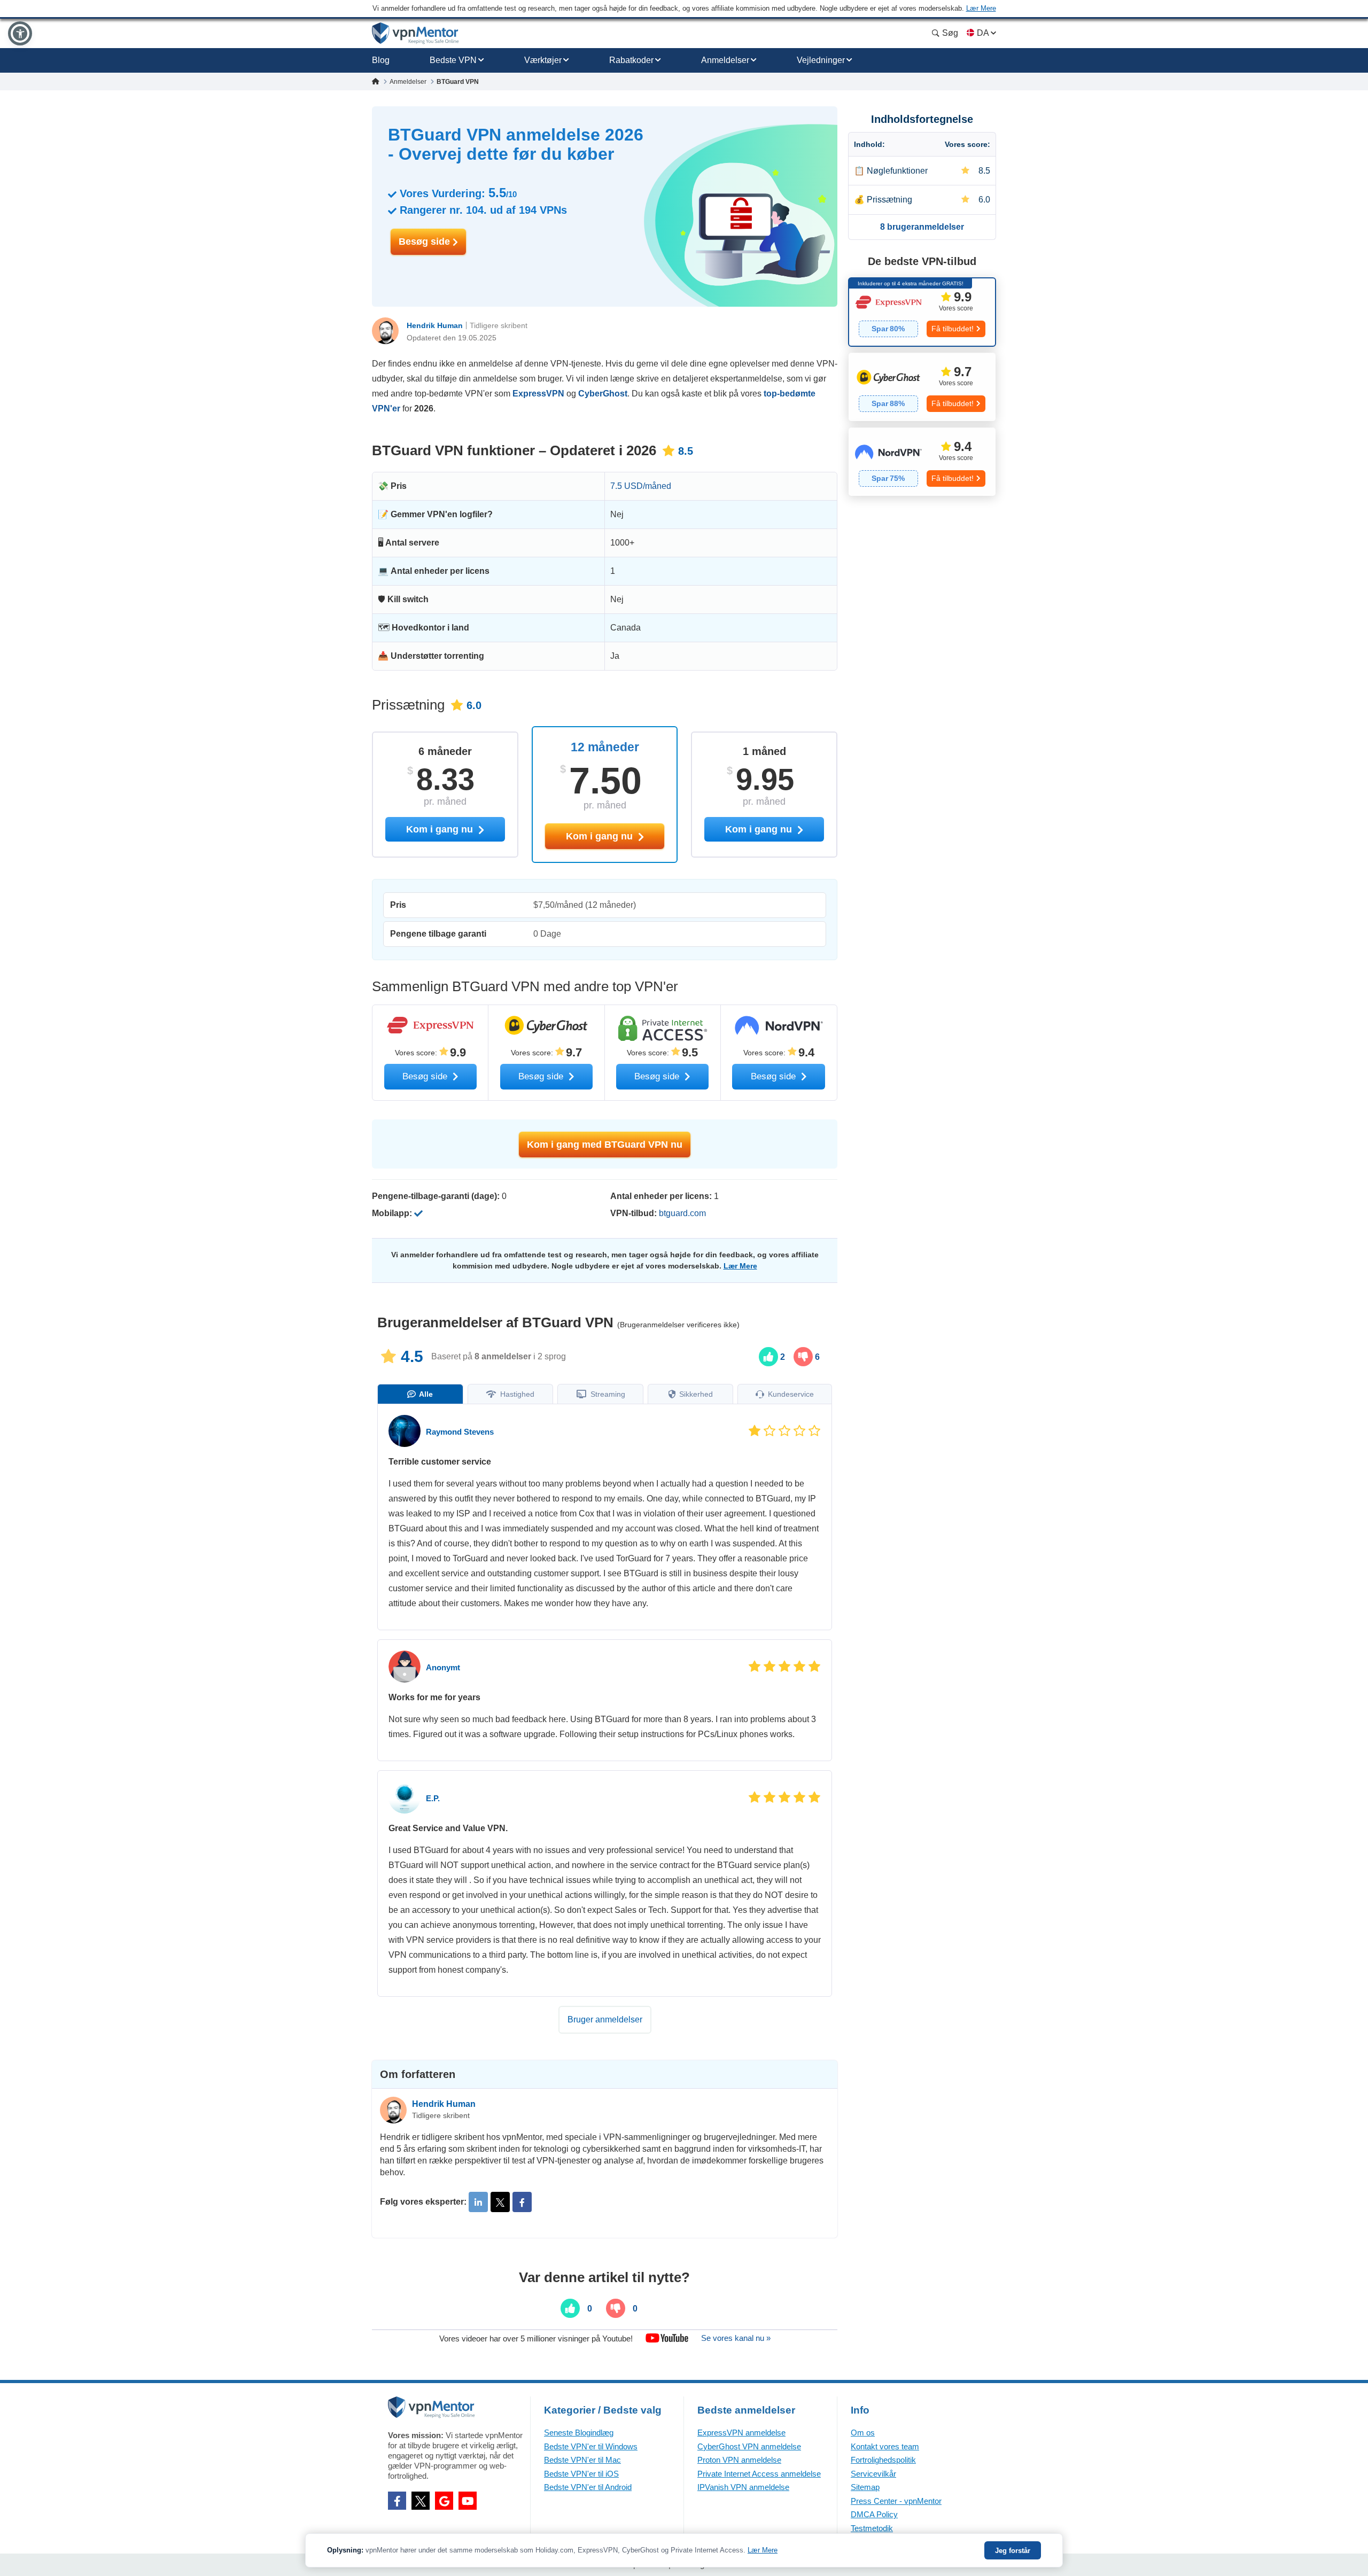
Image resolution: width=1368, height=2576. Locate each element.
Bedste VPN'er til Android (588, 2487)
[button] (20, 33)
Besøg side (426, 242)
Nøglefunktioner (897, 171)
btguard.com (682, 1213)
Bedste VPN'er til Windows (591, 2446)
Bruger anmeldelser (605, 2019)
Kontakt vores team (885, 2446)
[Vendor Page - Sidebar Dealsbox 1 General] (922, 312)
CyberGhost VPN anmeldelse (749, 2446)
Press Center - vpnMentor (896, 2501)
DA (983, 33)
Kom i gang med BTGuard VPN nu (605, 1145)
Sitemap (865, 2487)
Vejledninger (821, 60)
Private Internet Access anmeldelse (759, 2474)
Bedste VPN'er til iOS (581, 2474)
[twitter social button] (421, 2501)
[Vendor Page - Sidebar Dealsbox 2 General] (922, 387)
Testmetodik (872, 2528)
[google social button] (444, 2501)
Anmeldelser (725, 60)
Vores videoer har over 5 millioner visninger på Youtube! (536, 2338)
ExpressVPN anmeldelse (741, 2433)
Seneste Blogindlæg (579, 2433)
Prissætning (889, 200)
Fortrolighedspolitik (883, 2460)
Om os (863, 2433)
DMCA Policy (874, 2514)
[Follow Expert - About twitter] (500, 2202)
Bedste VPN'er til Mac (582, 2460)
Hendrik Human (435, 325)
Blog (381, 60)
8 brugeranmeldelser (922, 227)
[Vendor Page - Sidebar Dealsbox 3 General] (922, 462)
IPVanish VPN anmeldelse (743, 2487)
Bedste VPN (453, 60)
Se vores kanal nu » (736, 2338)
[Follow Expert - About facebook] (522, 2202)
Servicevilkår (873, 2474)
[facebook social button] (397, 2501)
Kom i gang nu (601, 836)
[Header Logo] (415, 33)
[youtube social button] (468, 2501)
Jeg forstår (1013, 2551)
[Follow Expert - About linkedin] (478, 2202)
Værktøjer (543, 60)
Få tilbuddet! (953, 329)
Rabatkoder (631, 60)
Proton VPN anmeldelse (739, 2460)
